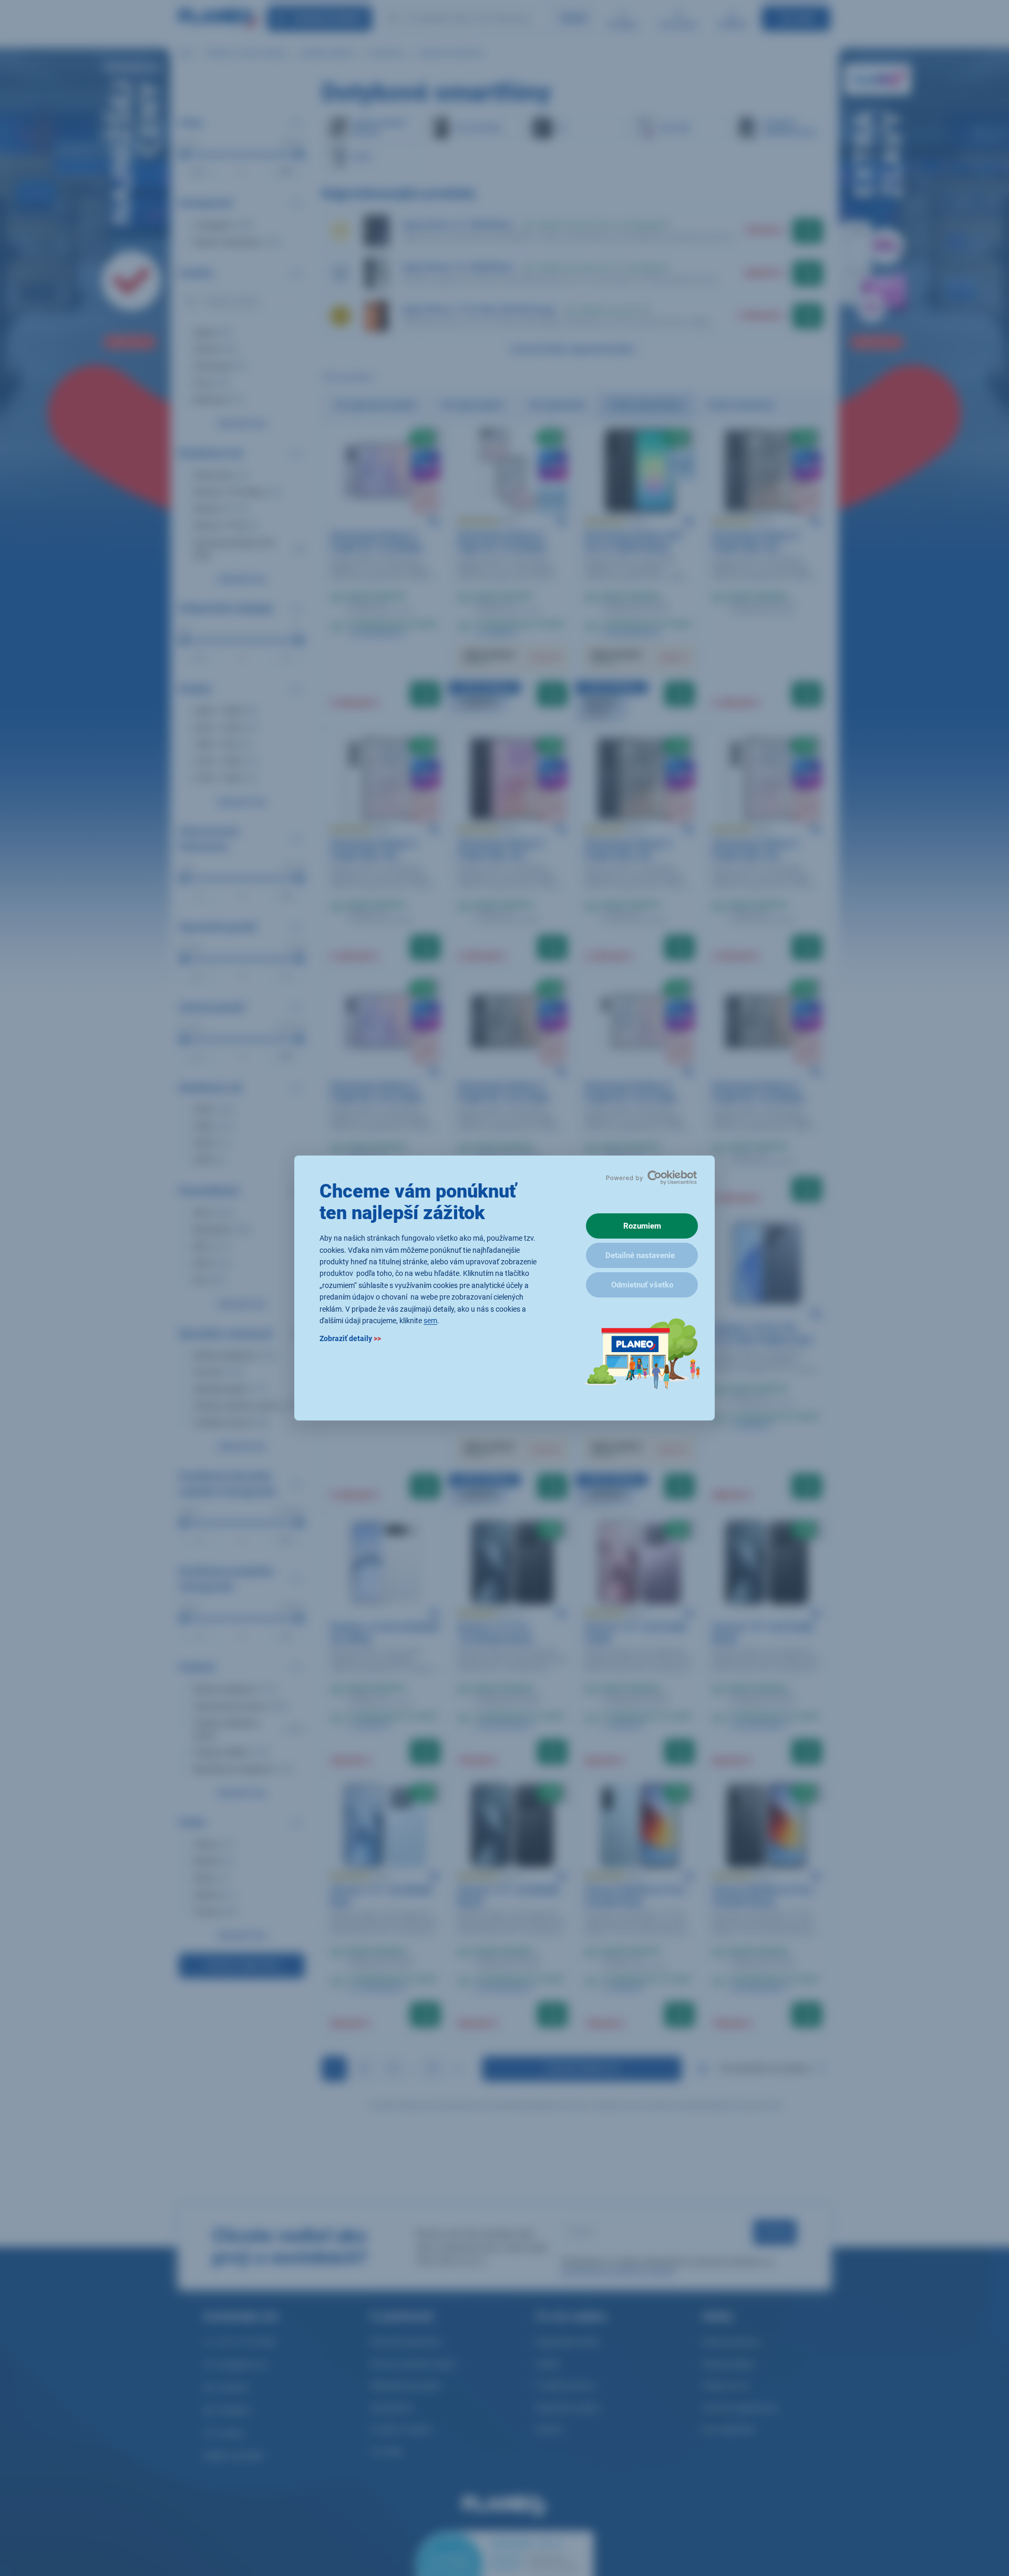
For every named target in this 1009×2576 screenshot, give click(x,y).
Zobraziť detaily (350, 1339)
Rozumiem (642, 1226)
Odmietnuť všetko (642, 1285)
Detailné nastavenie (640, 1255)
